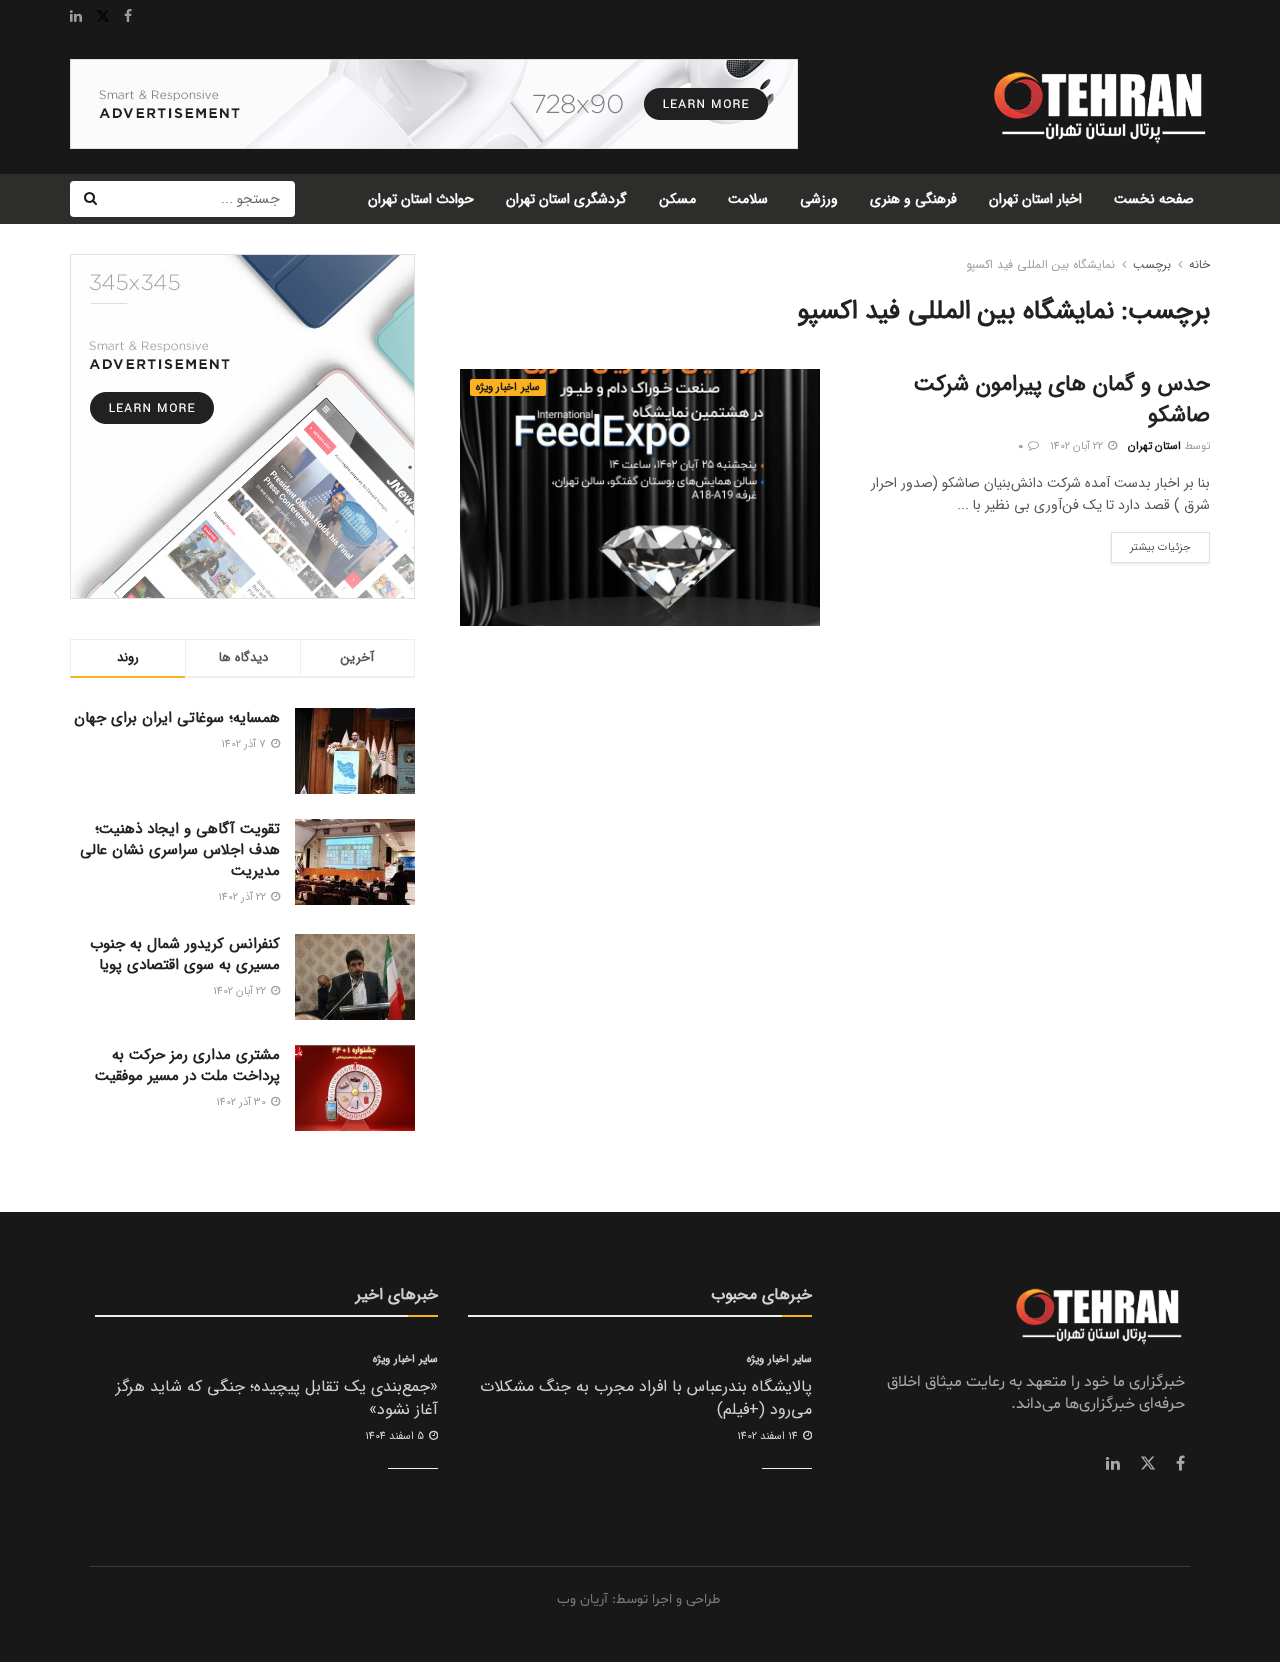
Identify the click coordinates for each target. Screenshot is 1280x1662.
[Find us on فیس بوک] (1180, 1464)
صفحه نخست (1154, 199)
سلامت (748, 199)
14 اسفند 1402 (769, 1436)
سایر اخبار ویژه (508, 387)
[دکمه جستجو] (90, 199)
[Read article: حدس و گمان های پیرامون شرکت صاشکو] (640, 497)
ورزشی (819, 199)
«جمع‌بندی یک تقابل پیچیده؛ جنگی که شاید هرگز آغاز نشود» (277, 1397)
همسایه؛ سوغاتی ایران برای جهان (177, 718)
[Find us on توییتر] (1148, 1464)
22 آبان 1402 (1078, 446)
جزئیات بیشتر (1151, 544)
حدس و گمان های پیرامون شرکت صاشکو (1061, 399)
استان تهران (1154, 446)
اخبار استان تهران (1035, 199)
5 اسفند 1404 (396, 1436)
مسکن (677, 199)
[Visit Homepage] (1097, 104)
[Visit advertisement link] (434, 104)
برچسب (1152, 264)
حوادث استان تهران (421, 199)
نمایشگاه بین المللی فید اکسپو (1040, 264)
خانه (1199, 264)
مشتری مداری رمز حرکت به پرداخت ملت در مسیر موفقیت (187, 1065)
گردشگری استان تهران (566, 199)
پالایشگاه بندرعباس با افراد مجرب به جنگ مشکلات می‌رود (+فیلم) (646, 1397)
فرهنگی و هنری (913, 199)
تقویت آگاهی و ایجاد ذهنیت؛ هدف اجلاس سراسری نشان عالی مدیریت (180, 850)
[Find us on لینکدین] (1113, 1464)
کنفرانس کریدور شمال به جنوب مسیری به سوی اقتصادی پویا (185, 954)
